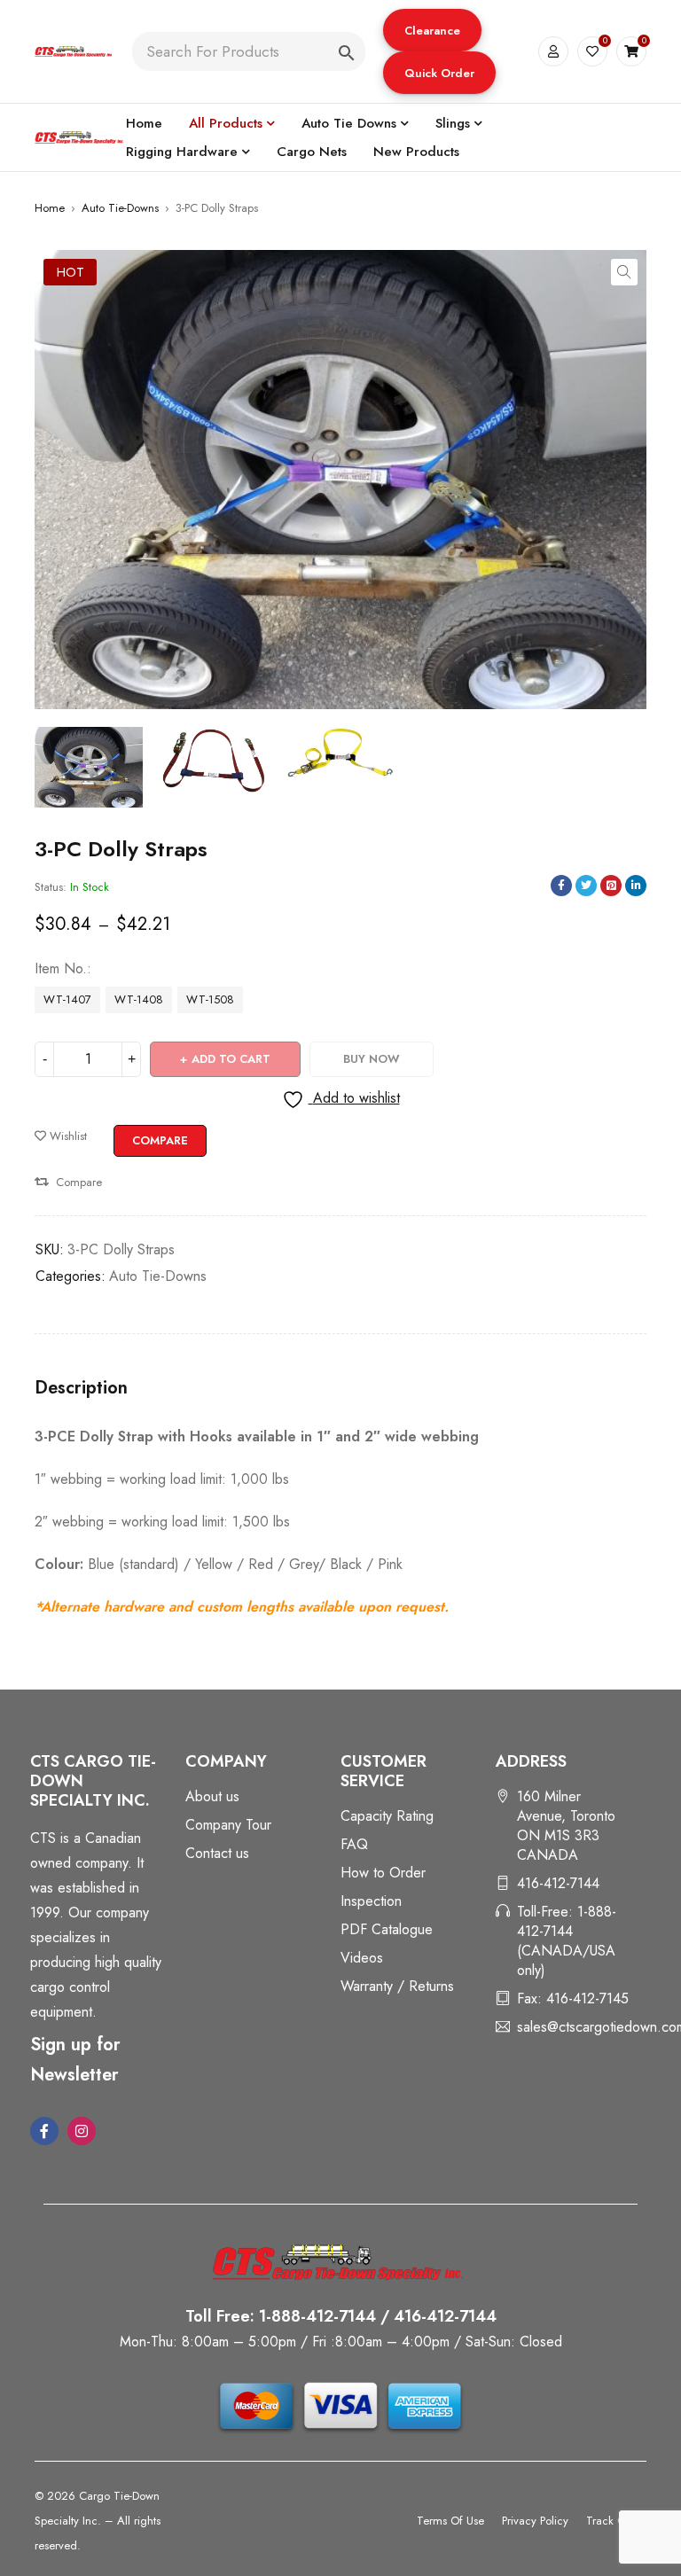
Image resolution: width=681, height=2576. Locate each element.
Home (50, 208)
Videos (362, 1958)
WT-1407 (67, 999)
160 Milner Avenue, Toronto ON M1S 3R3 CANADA (566, 1826)
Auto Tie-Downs (120, 208)
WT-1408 (139, 999)
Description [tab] (81, 1388)
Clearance (432, 31)
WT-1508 (210, 999)
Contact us (217, 1853)
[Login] (553, 51)
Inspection (371, 1901)
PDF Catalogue (387, 1929)
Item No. (61, 969)
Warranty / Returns (397, 1986)
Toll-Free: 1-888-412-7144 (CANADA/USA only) (567, 1941)
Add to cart (231, 1059)
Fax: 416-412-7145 (573, 1998)
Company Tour (228, 1825)
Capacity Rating (387, 1816)
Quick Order (439, 73)
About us (212, 1796)
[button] (432, 30)
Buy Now (372, 1059)
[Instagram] (82, 2131)
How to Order (383, 1873)
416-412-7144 (558, 1883)
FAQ (354, 1844)
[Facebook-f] (44, 2131)
